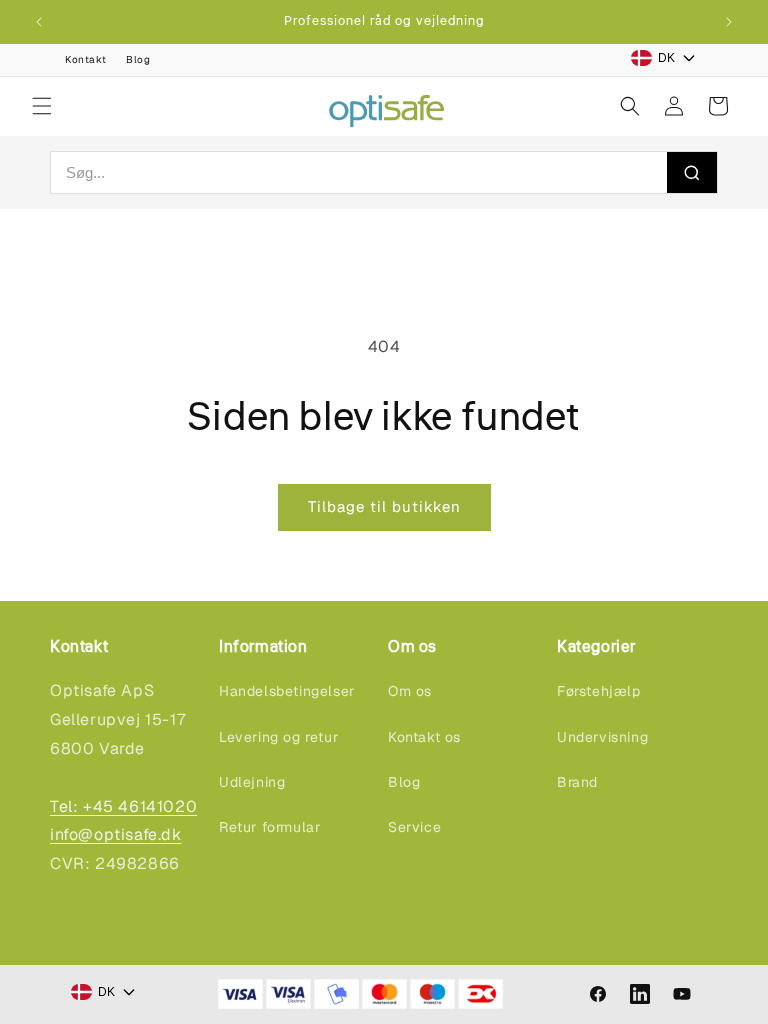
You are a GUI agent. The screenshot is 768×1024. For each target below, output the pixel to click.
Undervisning (602, 737)
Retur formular (269, 827)
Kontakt (85, 59)
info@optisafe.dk (116, 834)
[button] (42, 106)
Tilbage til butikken (384, 506)
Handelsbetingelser (287, 691)
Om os (410, 691)
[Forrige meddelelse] (39, 22)
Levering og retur (278, 737)
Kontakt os (424, 737)
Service (414, 827)
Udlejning (252, 782)
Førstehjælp (599, 691)
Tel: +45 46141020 (123, 806)
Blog (138, 59)
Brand (577, 782)
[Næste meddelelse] (729, 22)
